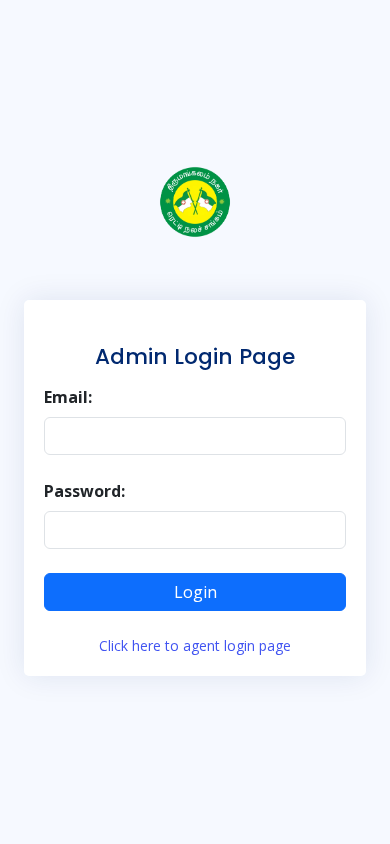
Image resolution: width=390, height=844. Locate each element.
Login (195, 592)
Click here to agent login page (195, 645)
